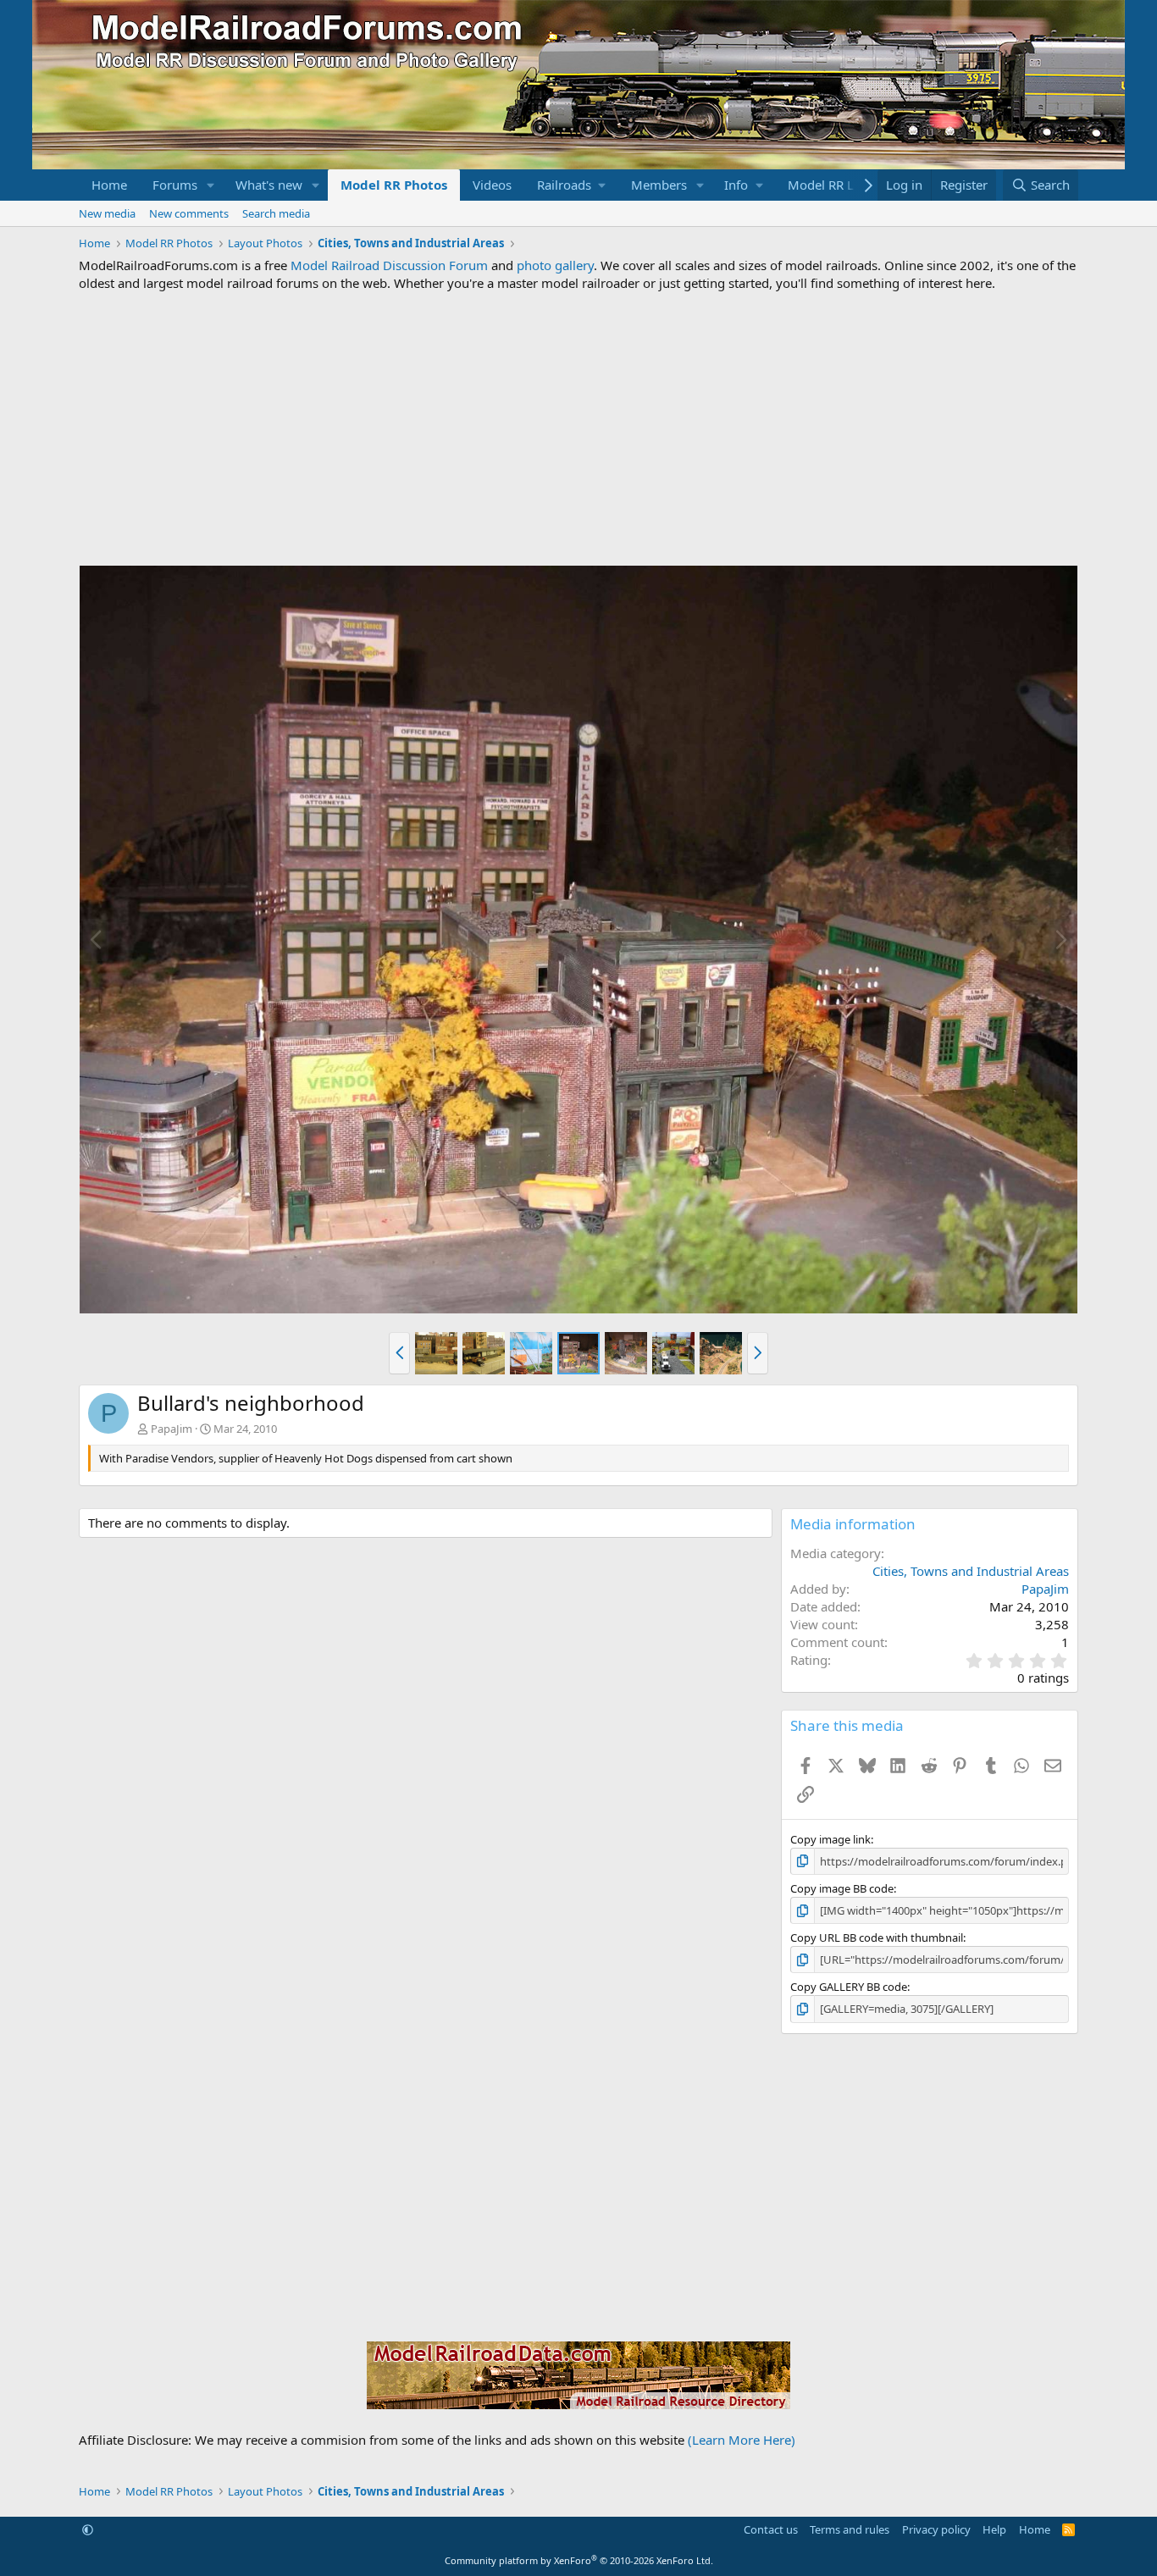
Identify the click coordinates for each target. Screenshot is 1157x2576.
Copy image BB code (842, 1888)
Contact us (771, 2529)
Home (109, 185)
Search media (276, 213)
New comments (189, 213)
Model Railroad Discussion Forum (389, 265)
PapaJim (172, 1429)
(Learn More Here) (742, 2440)
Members (659, 185)
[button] (211, 185)
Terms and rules (850, 2529)
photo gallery (555, 265)
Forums (175, 185)
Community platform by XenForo (579, 2560)
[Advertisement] (578, 428)
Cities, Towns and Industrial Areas (971, 1571)
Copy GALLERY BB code (849, 1987)
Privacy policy (936, 2529)
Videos (492, 185)
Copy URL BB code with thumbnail (877, 1938)
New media (107, 213)
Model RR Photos (394, 185)
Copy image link (830, 1839)
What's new (269, 185)
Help (994, 2529)
